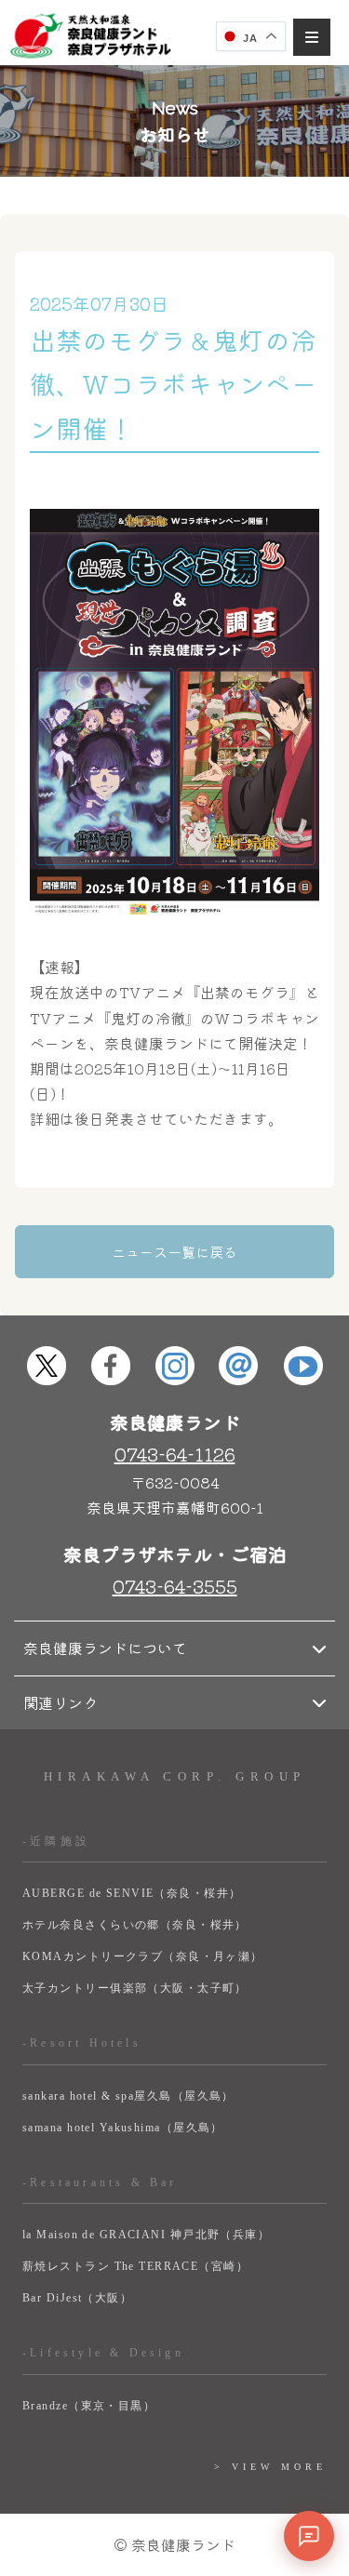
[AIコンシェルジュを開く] (309, 2536)
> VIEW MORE (270, 2467)
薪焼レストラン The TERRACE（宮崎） (135, 2266)
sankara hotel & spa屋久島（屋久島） (128, 2096)
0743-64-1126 (175, 1454)
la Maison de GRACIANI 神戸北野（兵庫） (146, 2235)
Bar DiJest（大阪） (77, 2298)
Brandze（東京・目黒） (89, 2406)
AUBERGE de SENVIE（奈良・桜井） (132, 1893)
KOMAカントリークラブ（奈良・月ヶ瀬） (143, 1956)
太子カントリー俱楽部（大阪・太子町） (135, 1988)
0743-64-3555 (175, 1586)
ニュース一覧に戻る (174, 1252)
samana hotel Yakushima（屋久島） (123, 2128)
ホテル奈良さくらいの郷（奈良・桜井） (135, 1925)
